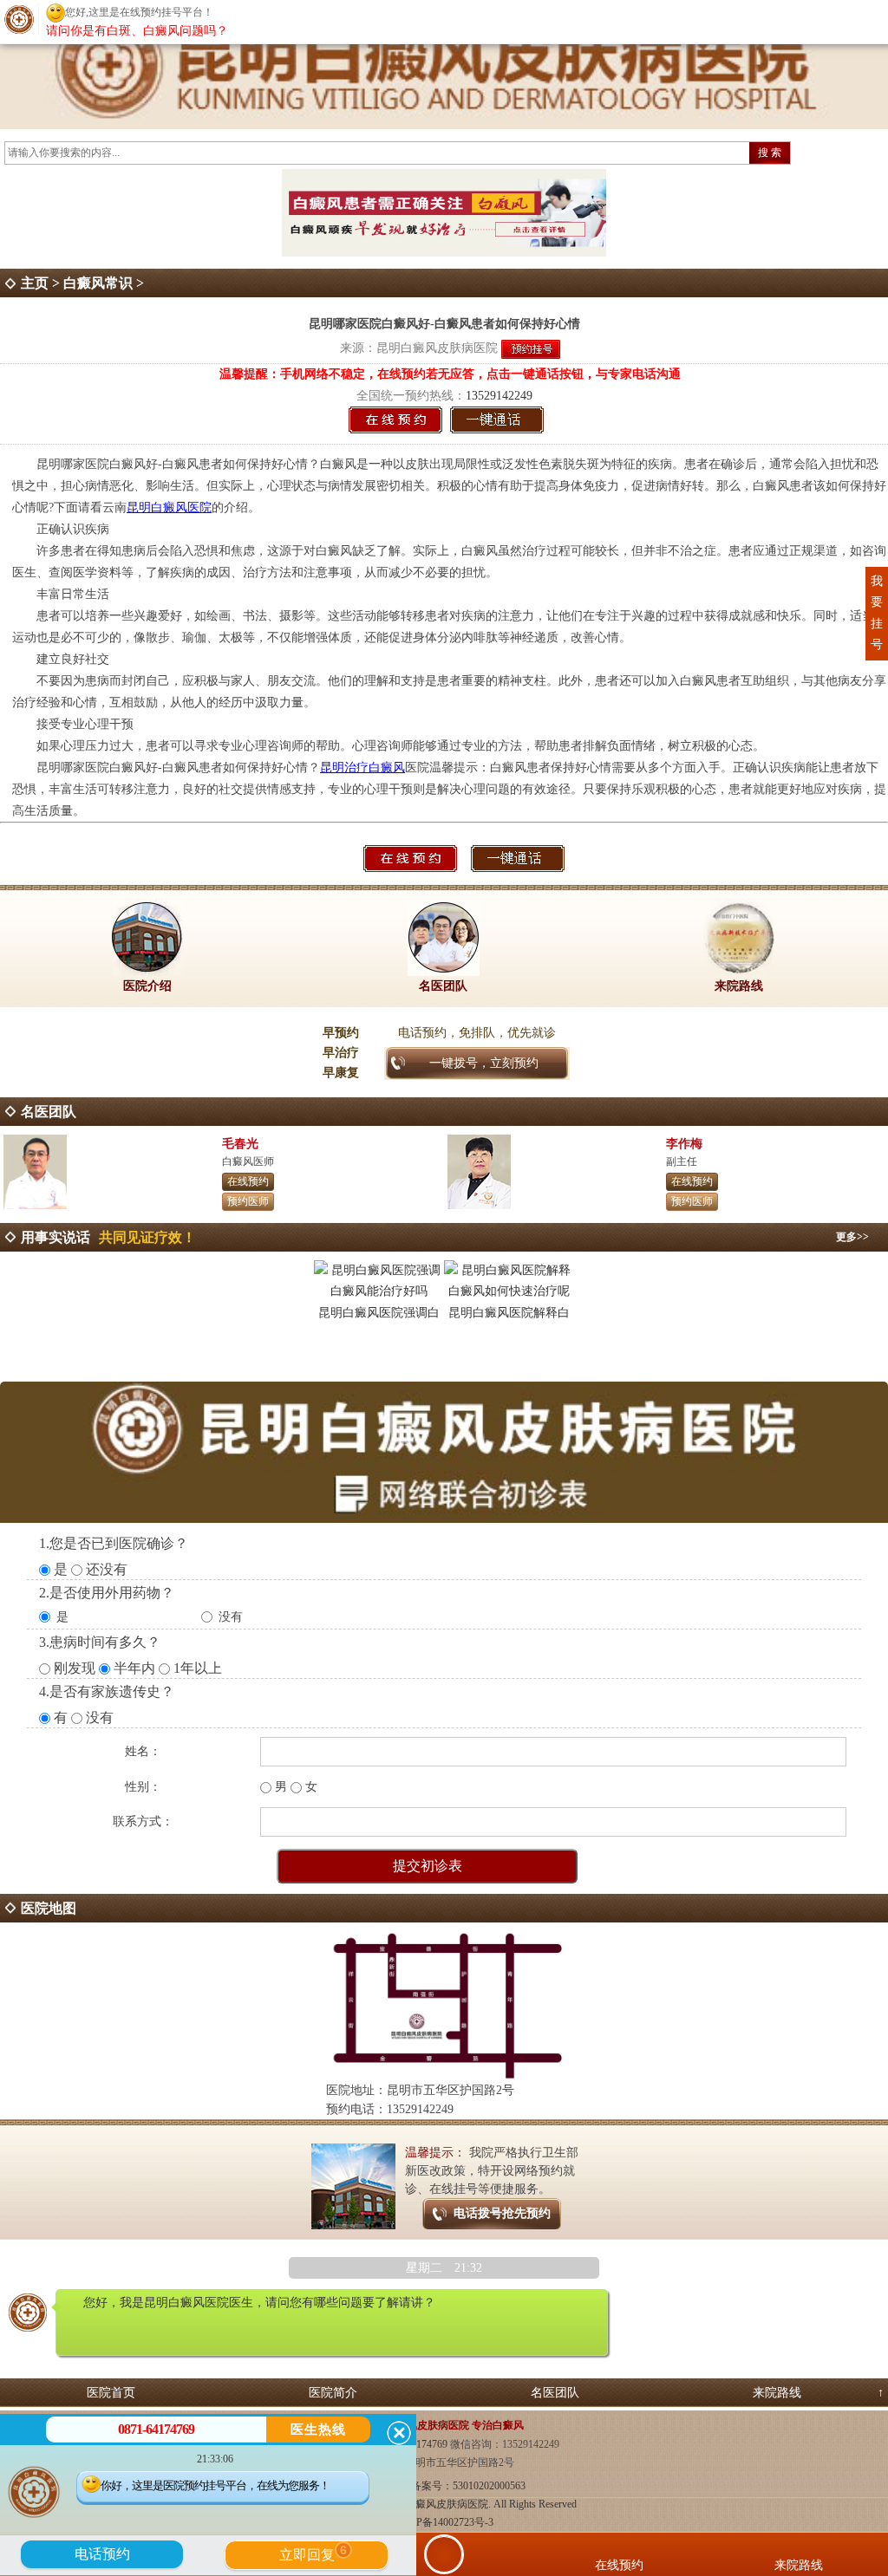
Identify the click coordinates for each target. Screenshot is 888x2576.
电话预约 (102, 2554)
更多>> (852, 1237)
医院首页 (111, 2393)
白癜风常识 (98, 283)
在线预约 (248, 1181)
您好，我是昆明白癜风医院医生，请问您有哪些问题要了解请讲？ (259, 2303)
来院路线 (777, 2393)
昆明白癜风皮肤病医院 (437, 348)
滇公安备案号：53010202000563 (453, 2486)
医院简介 (333, 2393)
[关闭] (399, 2433)
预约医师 (248, 1201)
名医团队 (555, 2393)
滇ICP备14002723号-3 (444, 2522)
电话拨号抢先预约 (502, 2213)
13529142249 (499, 396)
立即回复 (313, 2553)
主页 (35, 283)
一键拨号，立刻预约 (484, 1063)
